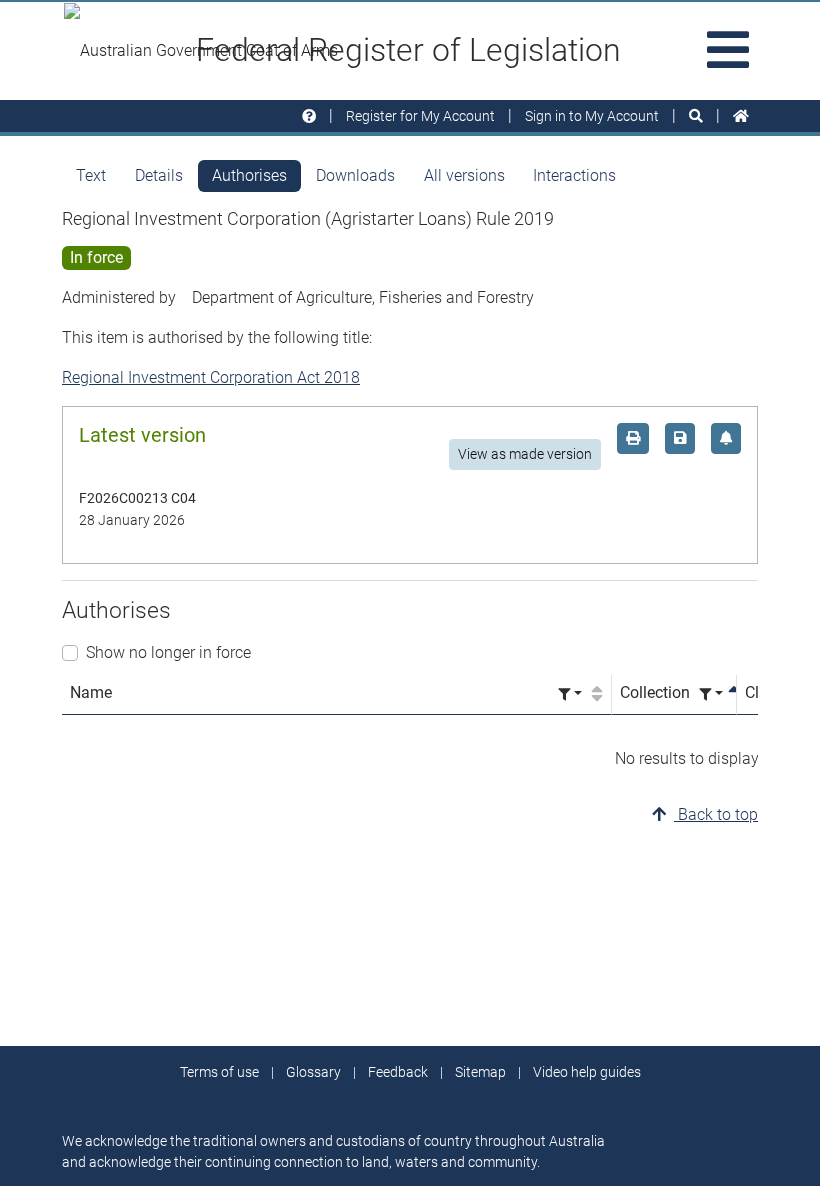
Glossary (313, 1072)
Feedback (398, 1072)
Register (420, 116)
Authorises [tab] (249, 175)
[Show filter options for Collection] (711, 694)
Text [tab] (91, 175)
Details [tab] (159, 175)
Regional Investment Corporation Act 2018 (211, 377)
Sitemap (480, 1072)
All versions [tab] (464, 175)
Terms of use (219, 1072)
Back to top (716, 814)
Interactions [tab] (574, 175)
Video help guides (587, 1072)
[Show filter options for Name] (570, 694)
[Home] (741, 116)
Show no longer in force (168, 652)
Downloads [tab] (355, 175)
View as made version (525, 454)
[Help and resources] (309, 116)
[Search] (696, 116)
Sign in (592, 116)
